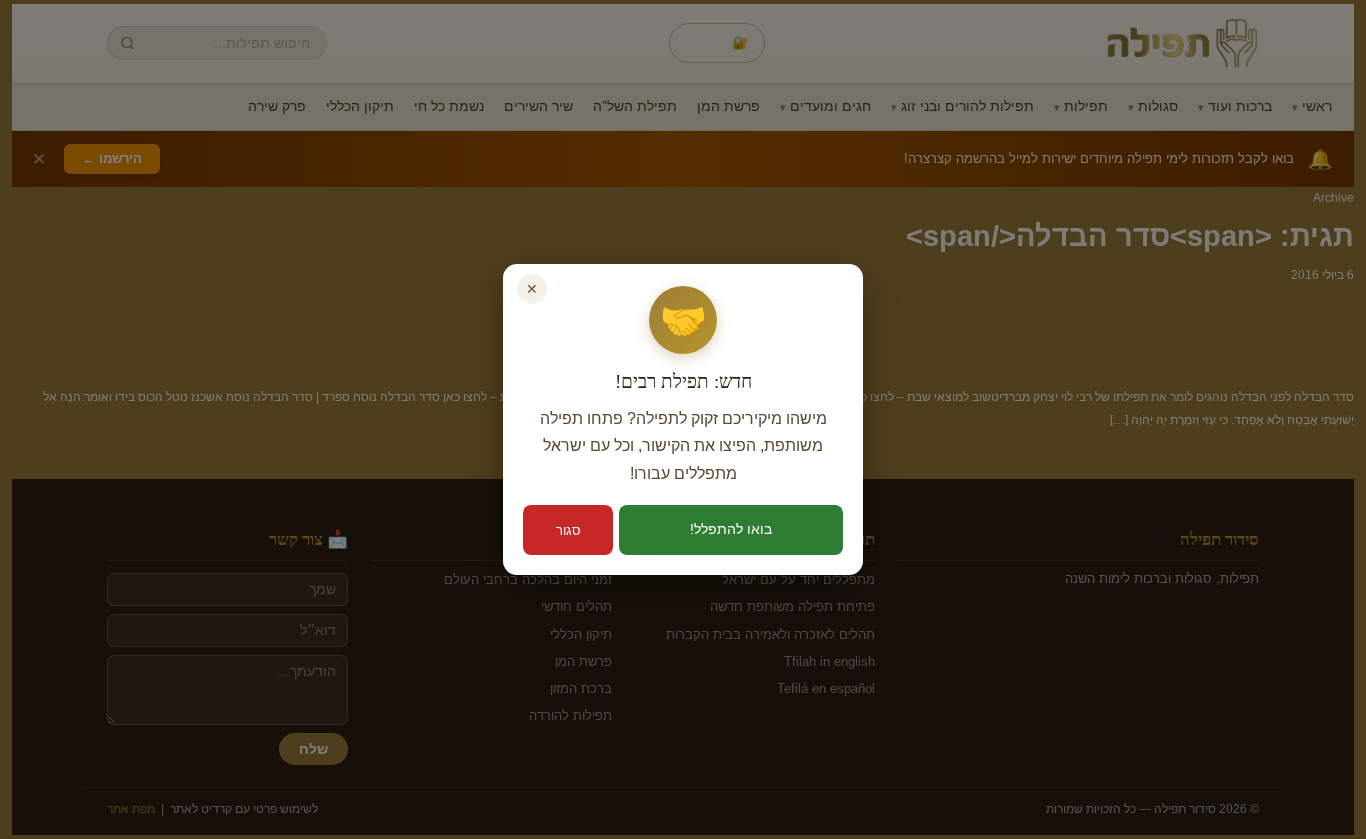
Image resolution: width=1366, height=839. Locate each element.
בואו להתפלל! (731, 529)
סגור (568, 530)
